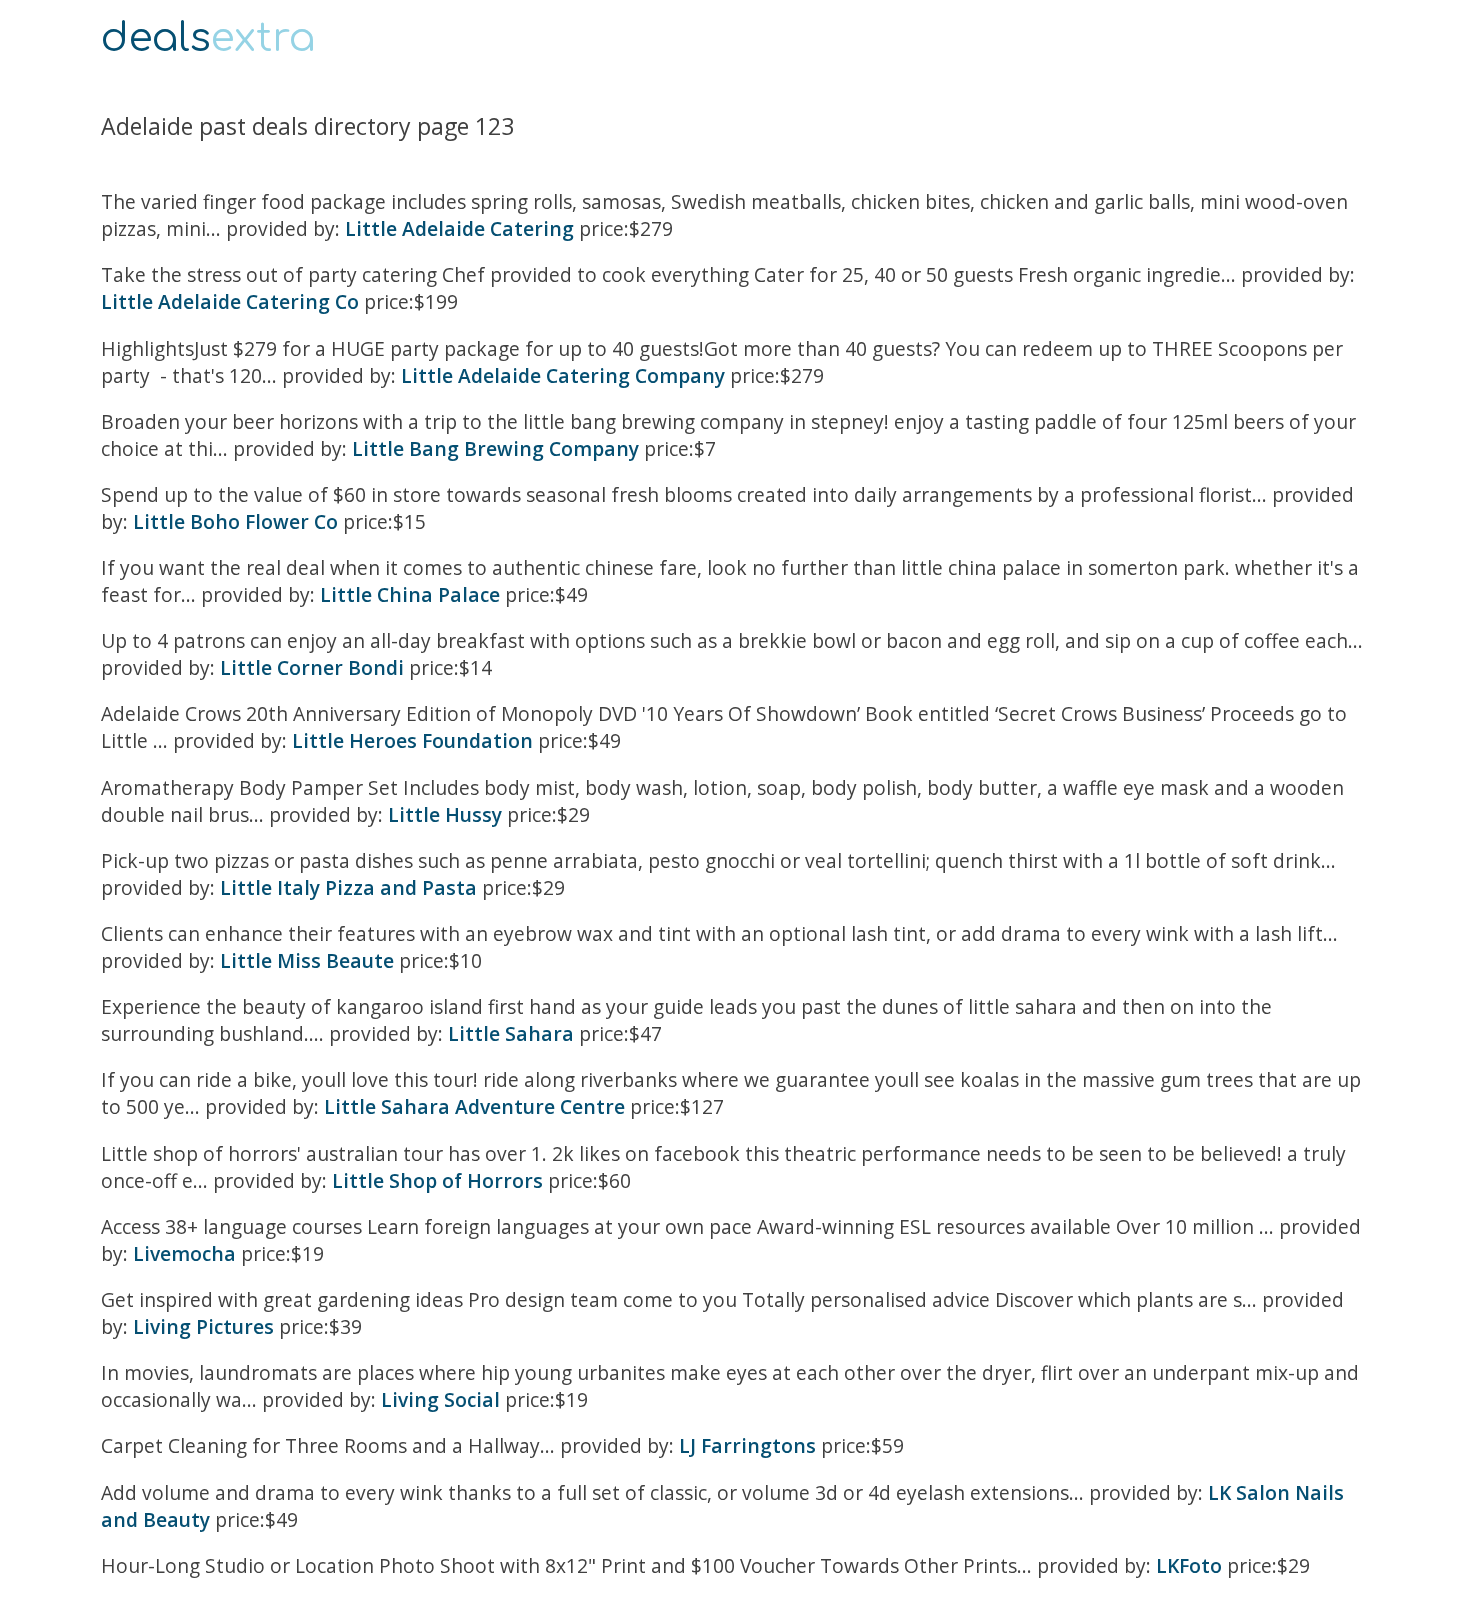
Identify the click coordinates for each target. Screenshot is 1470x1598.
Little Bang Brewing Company (495, 448)
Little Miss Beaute (307, 960)
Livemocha (184, 1253)
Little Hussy (445, 814)
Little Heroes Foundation (412, 740)
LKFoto (1189, 1565)
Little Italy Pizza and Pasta (348, 887)
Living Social (440, 1399)
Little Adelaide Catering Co (230, 301)
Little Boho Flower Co (235, 521)
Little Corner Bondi (312, 667)
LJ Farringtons (747, 1445)
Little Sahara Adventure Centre (474, 1106)
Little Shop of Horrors (437, 1180)
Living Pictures (203, 1326)
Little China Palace (410, 594)
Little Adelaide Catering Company (563, 375)
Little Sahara (511, 1033)
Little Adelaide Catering (459, 228)
